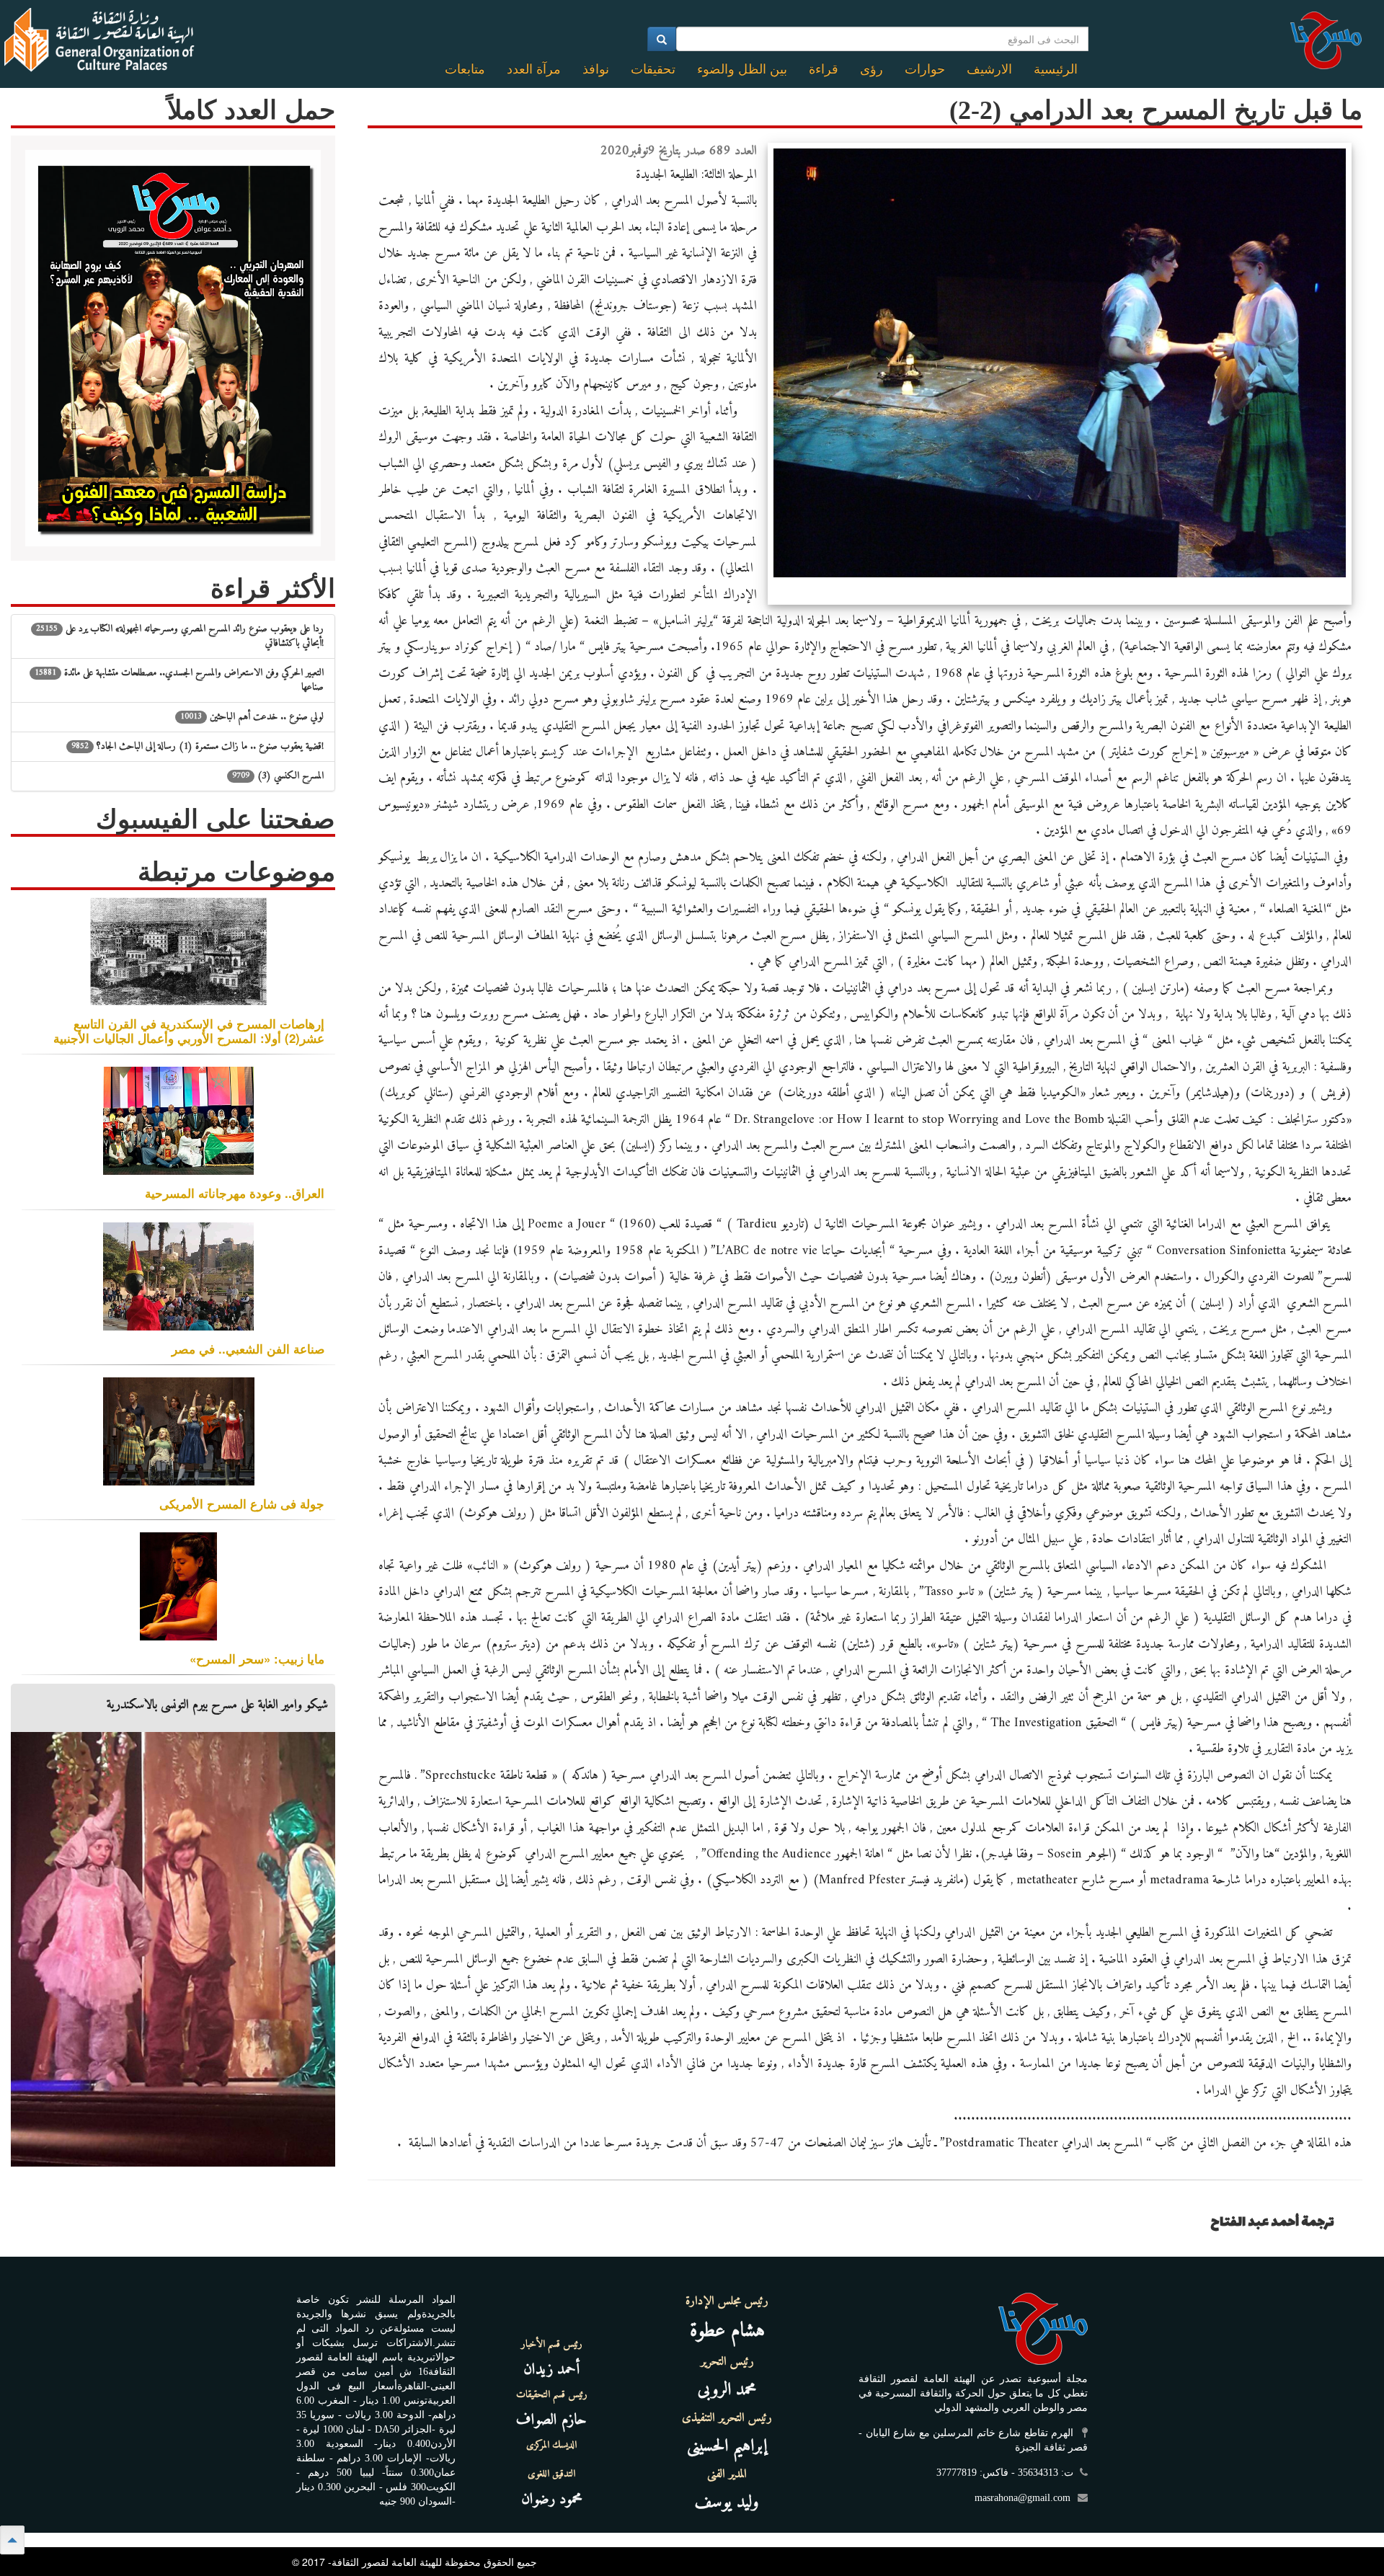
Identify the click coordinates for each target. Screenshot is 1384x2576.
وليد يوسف (727, 2502)
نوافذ (596, 69)
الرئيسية (1056, 69)
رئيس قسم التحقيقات (552, 2395)
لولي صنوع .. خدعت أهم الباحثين (252, 717)
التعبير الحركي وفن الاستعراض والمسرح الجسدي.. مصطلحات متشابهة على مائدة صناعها (179, 680)
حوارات (925, 69)
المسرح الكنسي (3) (278, 776)
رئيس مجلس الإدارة (727, 2301)
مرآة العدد (534, 69)
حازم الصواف (551, 2420)
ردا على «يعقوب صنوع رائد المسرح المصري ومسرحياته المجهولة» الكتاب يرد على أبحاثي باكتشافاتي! (180, 636)
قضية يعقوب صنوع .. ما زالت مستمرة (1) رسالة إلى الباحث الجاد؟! (198, 746)
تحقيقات (653, 69)
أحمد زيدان (551, 2370)
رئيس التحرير (727, 2362)
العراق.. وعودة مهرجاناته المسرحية (235, 1193)
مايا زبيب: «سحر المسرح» (257, 1658)
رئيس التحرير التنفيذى (727, 2418)
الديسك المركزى (551, 2446)
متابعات (465, 69)
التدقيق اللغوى (551, 2474)
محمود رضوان (552, 2499)
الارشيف (989, 69)
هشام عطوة (727, 2331)
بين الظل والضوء (742, 69)
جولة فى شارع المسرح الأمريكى (242, 1504)
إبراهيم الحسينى (727, 2446)
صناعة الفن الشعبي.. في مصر (248, 1349)
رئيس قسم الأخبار (552, 2345)
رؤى (871, 69)
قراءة (824, 69)
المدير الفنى (727, 2474)
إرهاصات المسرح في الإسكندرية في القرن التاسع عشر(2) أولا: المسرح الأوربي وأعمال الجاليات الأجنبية (189, 1031)
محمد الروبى (727, 2390)
